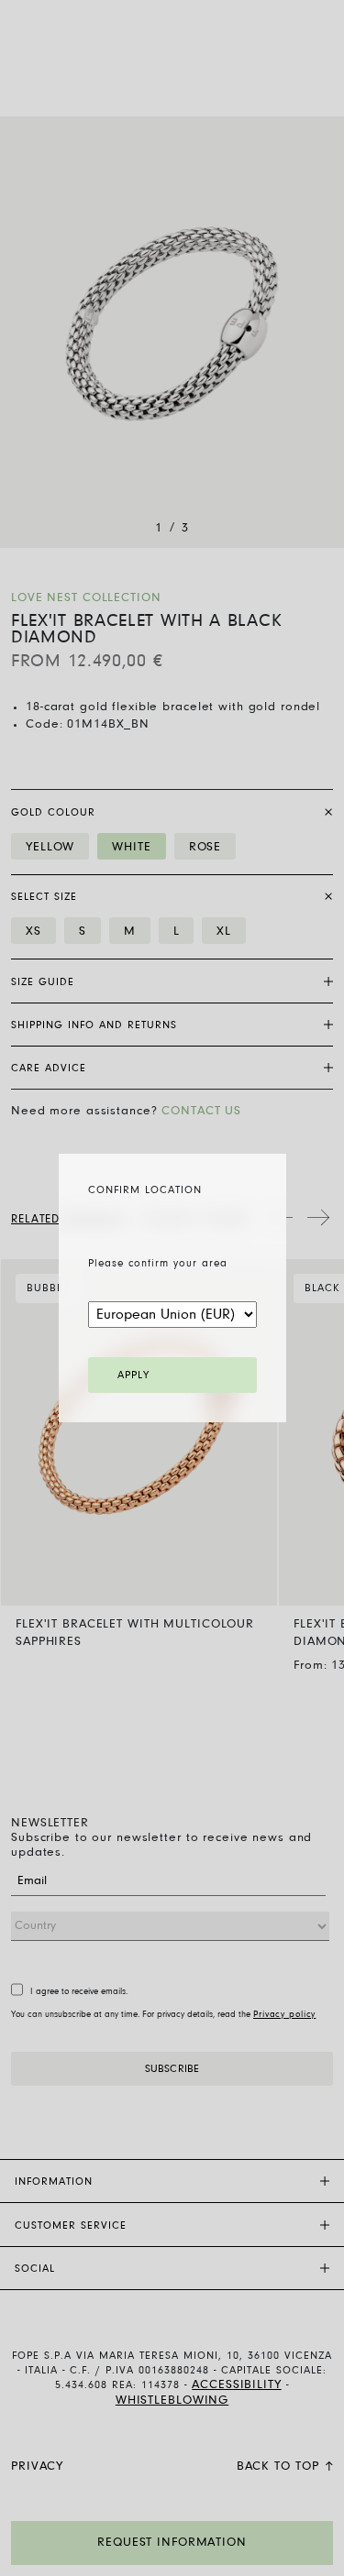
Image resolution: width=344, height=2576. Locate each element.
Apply (133, 1376)
